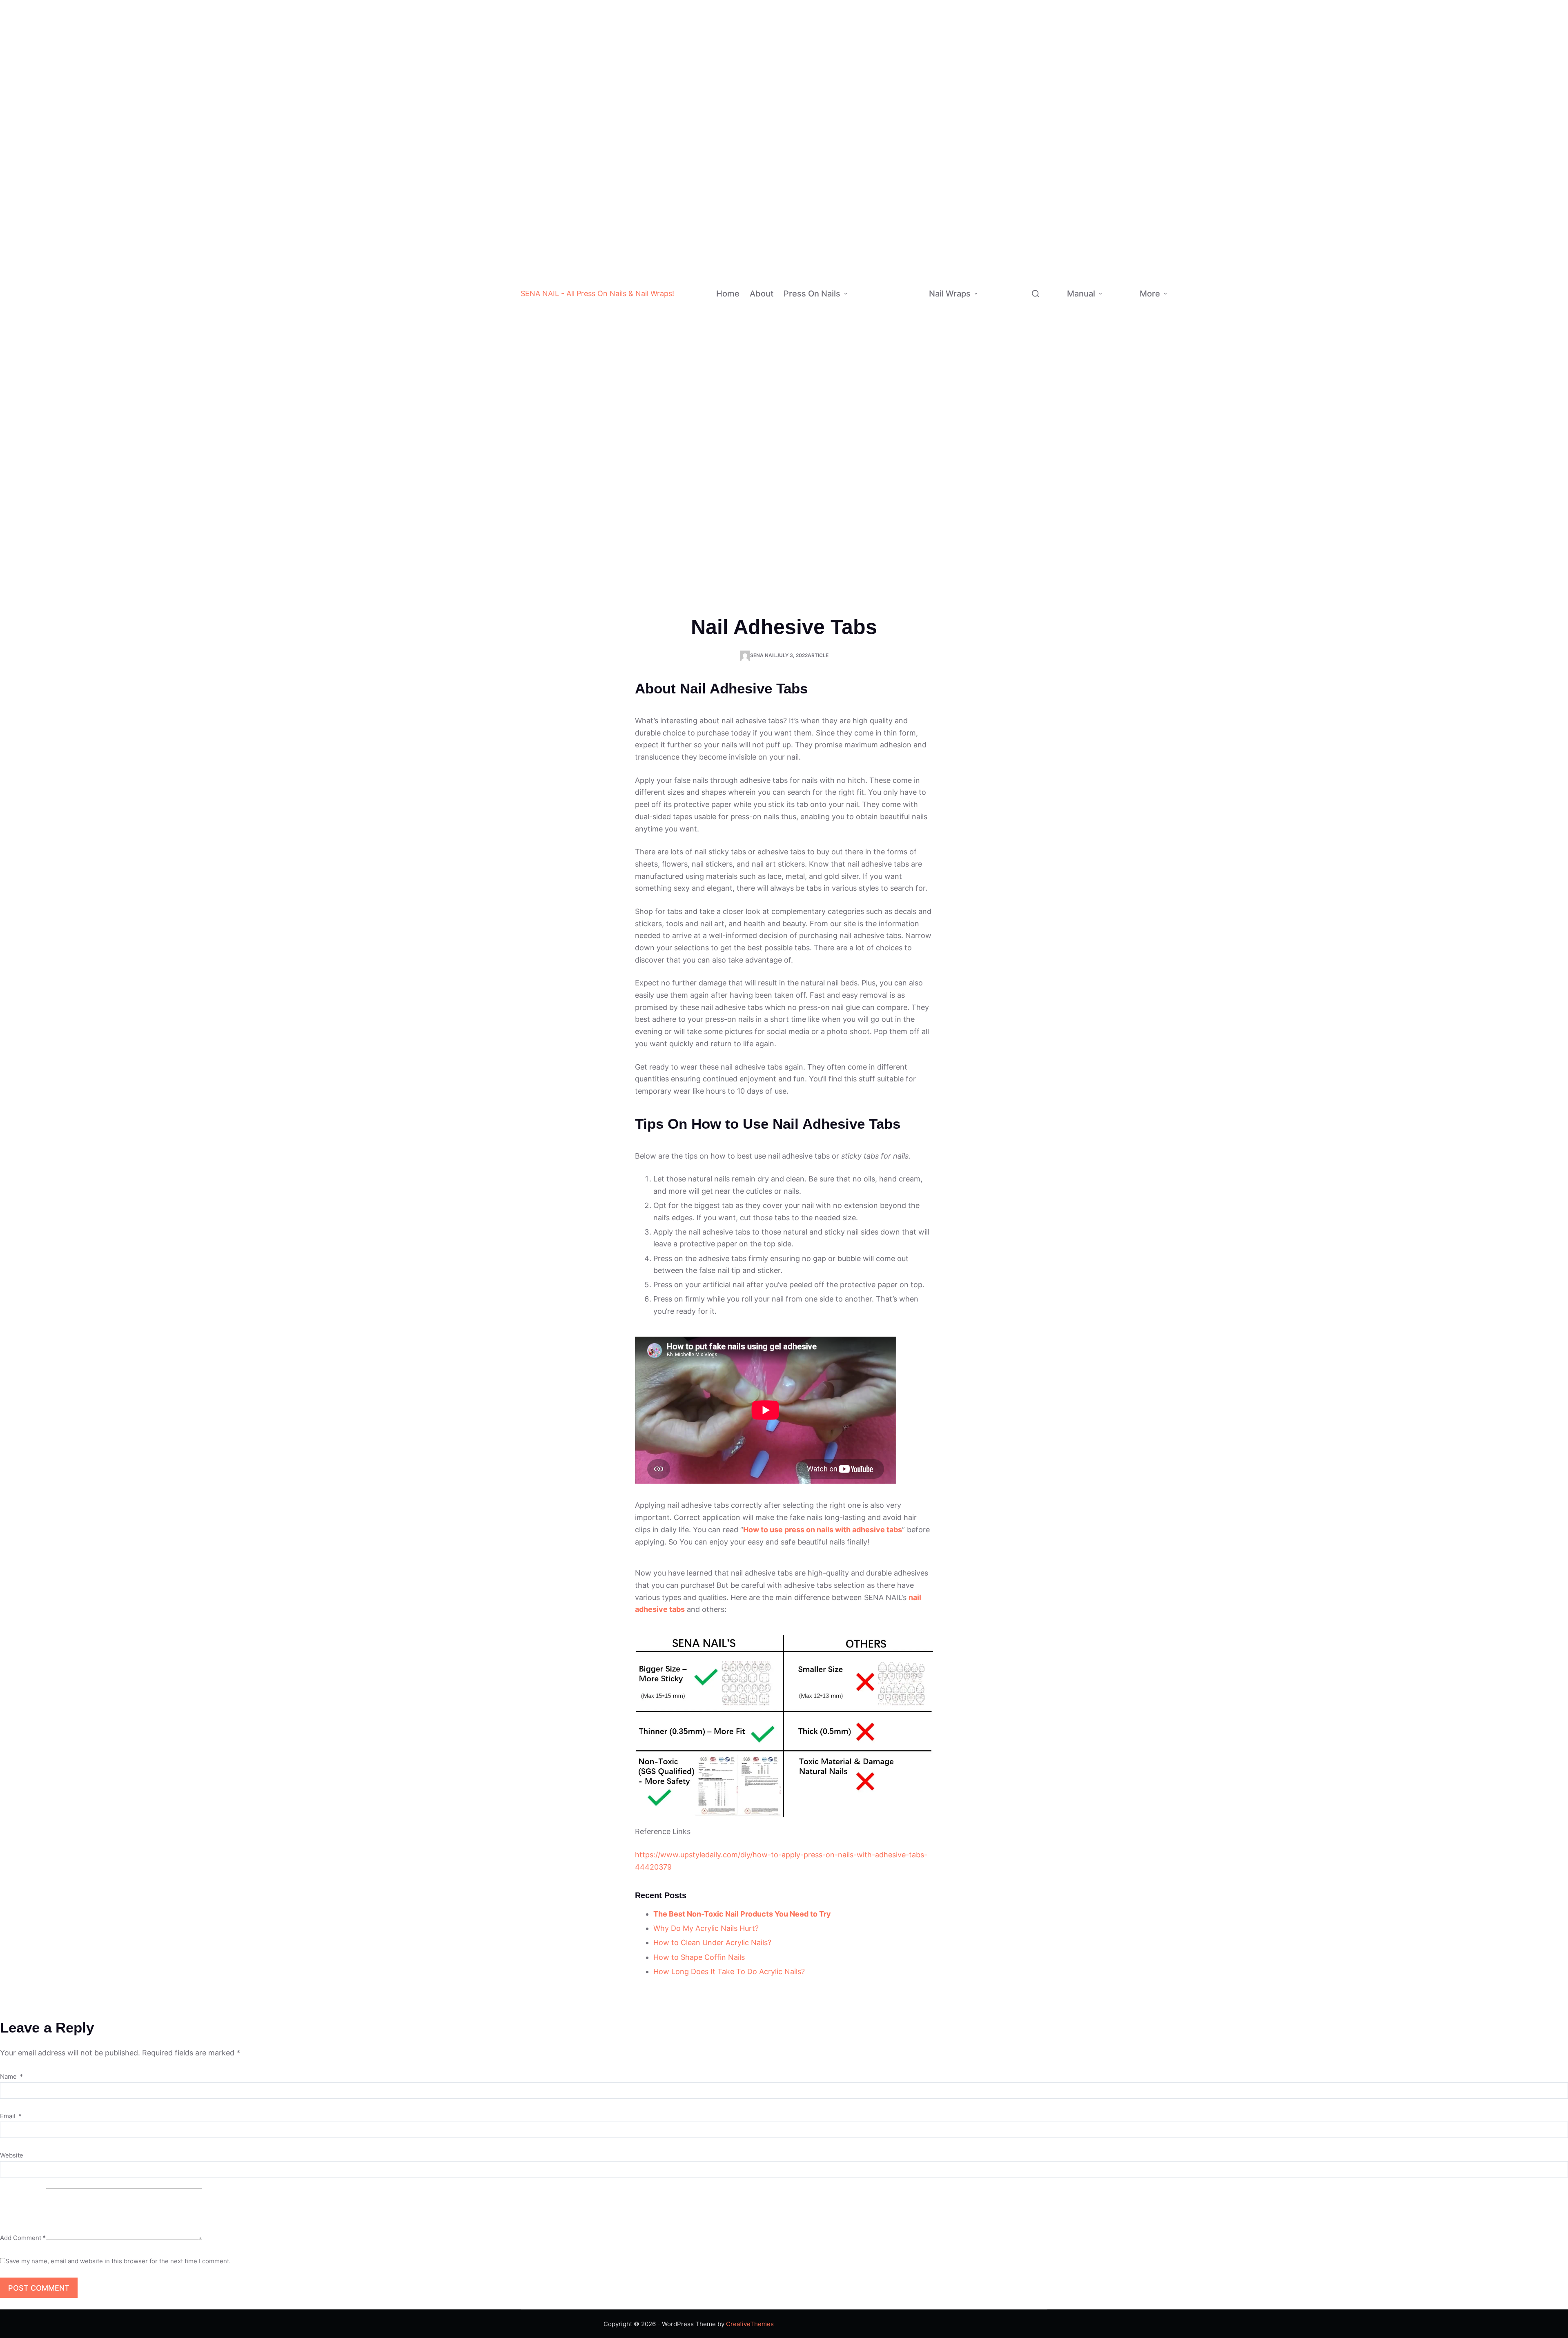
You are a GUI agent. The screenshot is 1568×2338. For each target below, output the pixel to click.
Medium (908, 318)
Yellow (910, 155)
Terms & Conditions (1225, 335)
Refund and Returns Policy (1220, 246)
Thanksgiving (1038, 437)
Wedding (901, 578)
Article (818, 655)
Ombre (896, 448)
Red (906, 41)
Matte (905, 204)
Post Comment (39, 2288)
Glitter (906, 187)
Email (11, 2116)
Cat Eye (908, 285)
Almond (908, 351)
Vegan (1031, 199)
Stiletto (908, 383)
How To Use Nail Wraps (1121, 260)
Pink (907, 73)
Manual (1081, 294)
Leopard (1043, 345)
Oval (904, 399)
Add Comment (23, 2238)
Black (909, 25)
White (909, 8)
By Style (864, 489)
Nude (908, 57)
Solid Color (902, 481)
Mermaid (1044, 248)
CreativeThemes (750, 2324)
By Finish (865, 236)
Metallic (1033, 182)
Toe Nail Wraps (1009, 561)
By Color (869, 89)
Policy (1186, 285)
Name (11, 2076)
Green (909, 106)
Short (904, 302)
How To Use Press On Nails (1120, 322)
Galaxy (1041, 361)
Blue (907, 90)
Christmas (904, 563)
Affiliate (1188, 356)
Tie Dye (908, 252)
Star (1037, 264)
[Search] (1036, 294)
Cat (1036, 313)
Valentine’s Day (1034, 415)
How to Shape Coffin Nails (699, 1957)
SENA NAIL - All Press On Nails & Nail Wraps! (597, 293)
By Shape (866, 391)
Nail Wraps (950, 294)
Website (12, 2155)
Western (1034, 150)
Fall (1023, 485)
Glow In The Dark (1039, 112)
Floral (1039, 296)
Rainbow (899, 497)
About (762, 294)
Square (908, 416)
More (1150, 294)
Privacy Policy (1220, 309)
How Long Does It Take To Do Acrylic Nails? (729, 1971)
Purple (910, 122)
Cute (1028, 166)
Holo (903, 269)
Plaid (1038, 231)
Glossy (906, 236)
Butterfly (1044, 329)
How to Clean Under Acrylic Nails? (712, 1942)
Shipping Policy (1222, 282)
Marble (1041, 280)
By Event (865, 562)
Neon (908, 171)
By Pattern (998, 288)
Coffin (906, 367)
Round (906, 432)
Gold (907, 138)
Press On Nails (812, 294)
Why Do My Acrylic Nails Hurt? (706, 1928)
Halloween (904, 546)
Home (728, 294)
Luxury (896, 513)
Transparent (1039, 75)
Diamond (1034, 91)
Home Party (1036, 453)
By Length (867, 317)
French (896, 465)
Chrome (908, 220)
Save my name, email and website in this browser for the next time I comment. (118, 2261)
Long (903, 334)
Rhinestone (903, 529)
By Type (994, 112)
